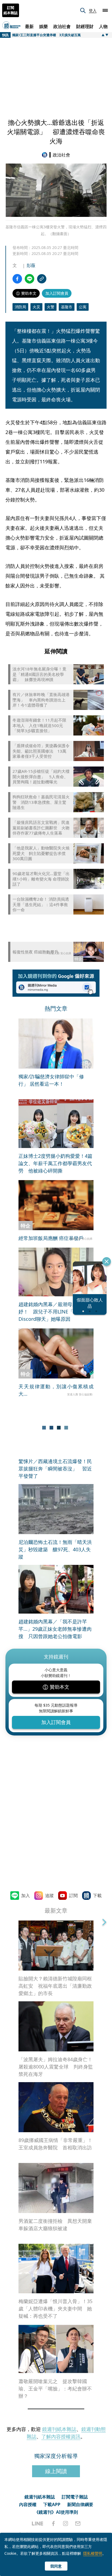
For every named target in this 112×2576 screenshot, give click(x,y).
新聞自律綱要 (80, 2504)
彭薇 (31, 265)
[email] (78, 2523)
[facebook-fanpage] (53, 2523)
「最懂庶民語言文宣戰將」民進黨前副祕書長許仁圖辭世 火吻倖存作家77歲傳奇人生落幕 (41, 828)
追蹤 (49, 1895)
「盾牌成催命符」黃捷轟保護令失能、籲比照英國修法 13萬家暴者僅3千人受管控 (41, 751)
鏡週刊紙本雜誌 (59, 2429)
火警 (51, 307)
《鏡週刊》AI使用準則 (56, 2512)
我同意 (56, 2566)
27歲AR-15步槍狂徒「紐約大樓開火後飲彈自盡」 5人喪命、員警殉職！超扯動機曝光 (41, 777)
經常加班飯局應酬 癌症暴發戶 (51, 1238)
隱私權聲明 (93, 2553)
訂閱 (73, 1895)
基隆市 (67, 307)
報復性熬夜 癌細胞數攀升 (35, 952)
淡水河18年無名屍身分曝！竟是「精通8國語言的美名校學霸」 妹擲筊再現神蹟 (39, 674)
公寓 (83, 307)
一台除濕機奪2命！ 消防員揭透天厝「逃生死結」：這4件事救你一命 (41, 904)
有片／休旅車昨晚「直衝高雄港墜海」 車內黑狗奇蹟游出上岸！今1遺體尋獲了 (41, 700)
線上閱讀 (56, 2471)
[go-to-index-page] (46, 155)
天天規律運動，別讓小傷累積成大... (56, 1390)
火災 (36, 307)
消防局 (20, 307)
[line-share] (29, 279)
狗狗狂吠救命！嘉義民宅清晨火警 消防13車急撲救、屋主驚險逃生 (41, 802)
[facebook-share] (17, 279)
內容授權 (28, 2504)
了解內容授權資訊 (61, 2436)
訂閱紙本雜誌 (11, 10)
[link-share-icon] (42, 279)
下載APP (52, 2504)
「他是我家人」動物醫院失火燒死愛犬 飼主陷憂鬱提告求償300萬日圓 (41, 853)
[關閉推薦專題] (107, 1261)
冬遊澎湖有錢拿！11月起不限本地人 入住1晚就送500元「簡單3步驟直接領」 (39, 725)
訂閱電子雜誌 (75, 2497)
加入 (26, 1895)
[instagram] (66, 2523)
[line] (38, 2523)
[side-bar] (105, 10)
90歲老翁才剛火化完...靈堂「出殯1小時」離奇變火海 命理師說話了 (41, 879)
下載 (97, 1895)
